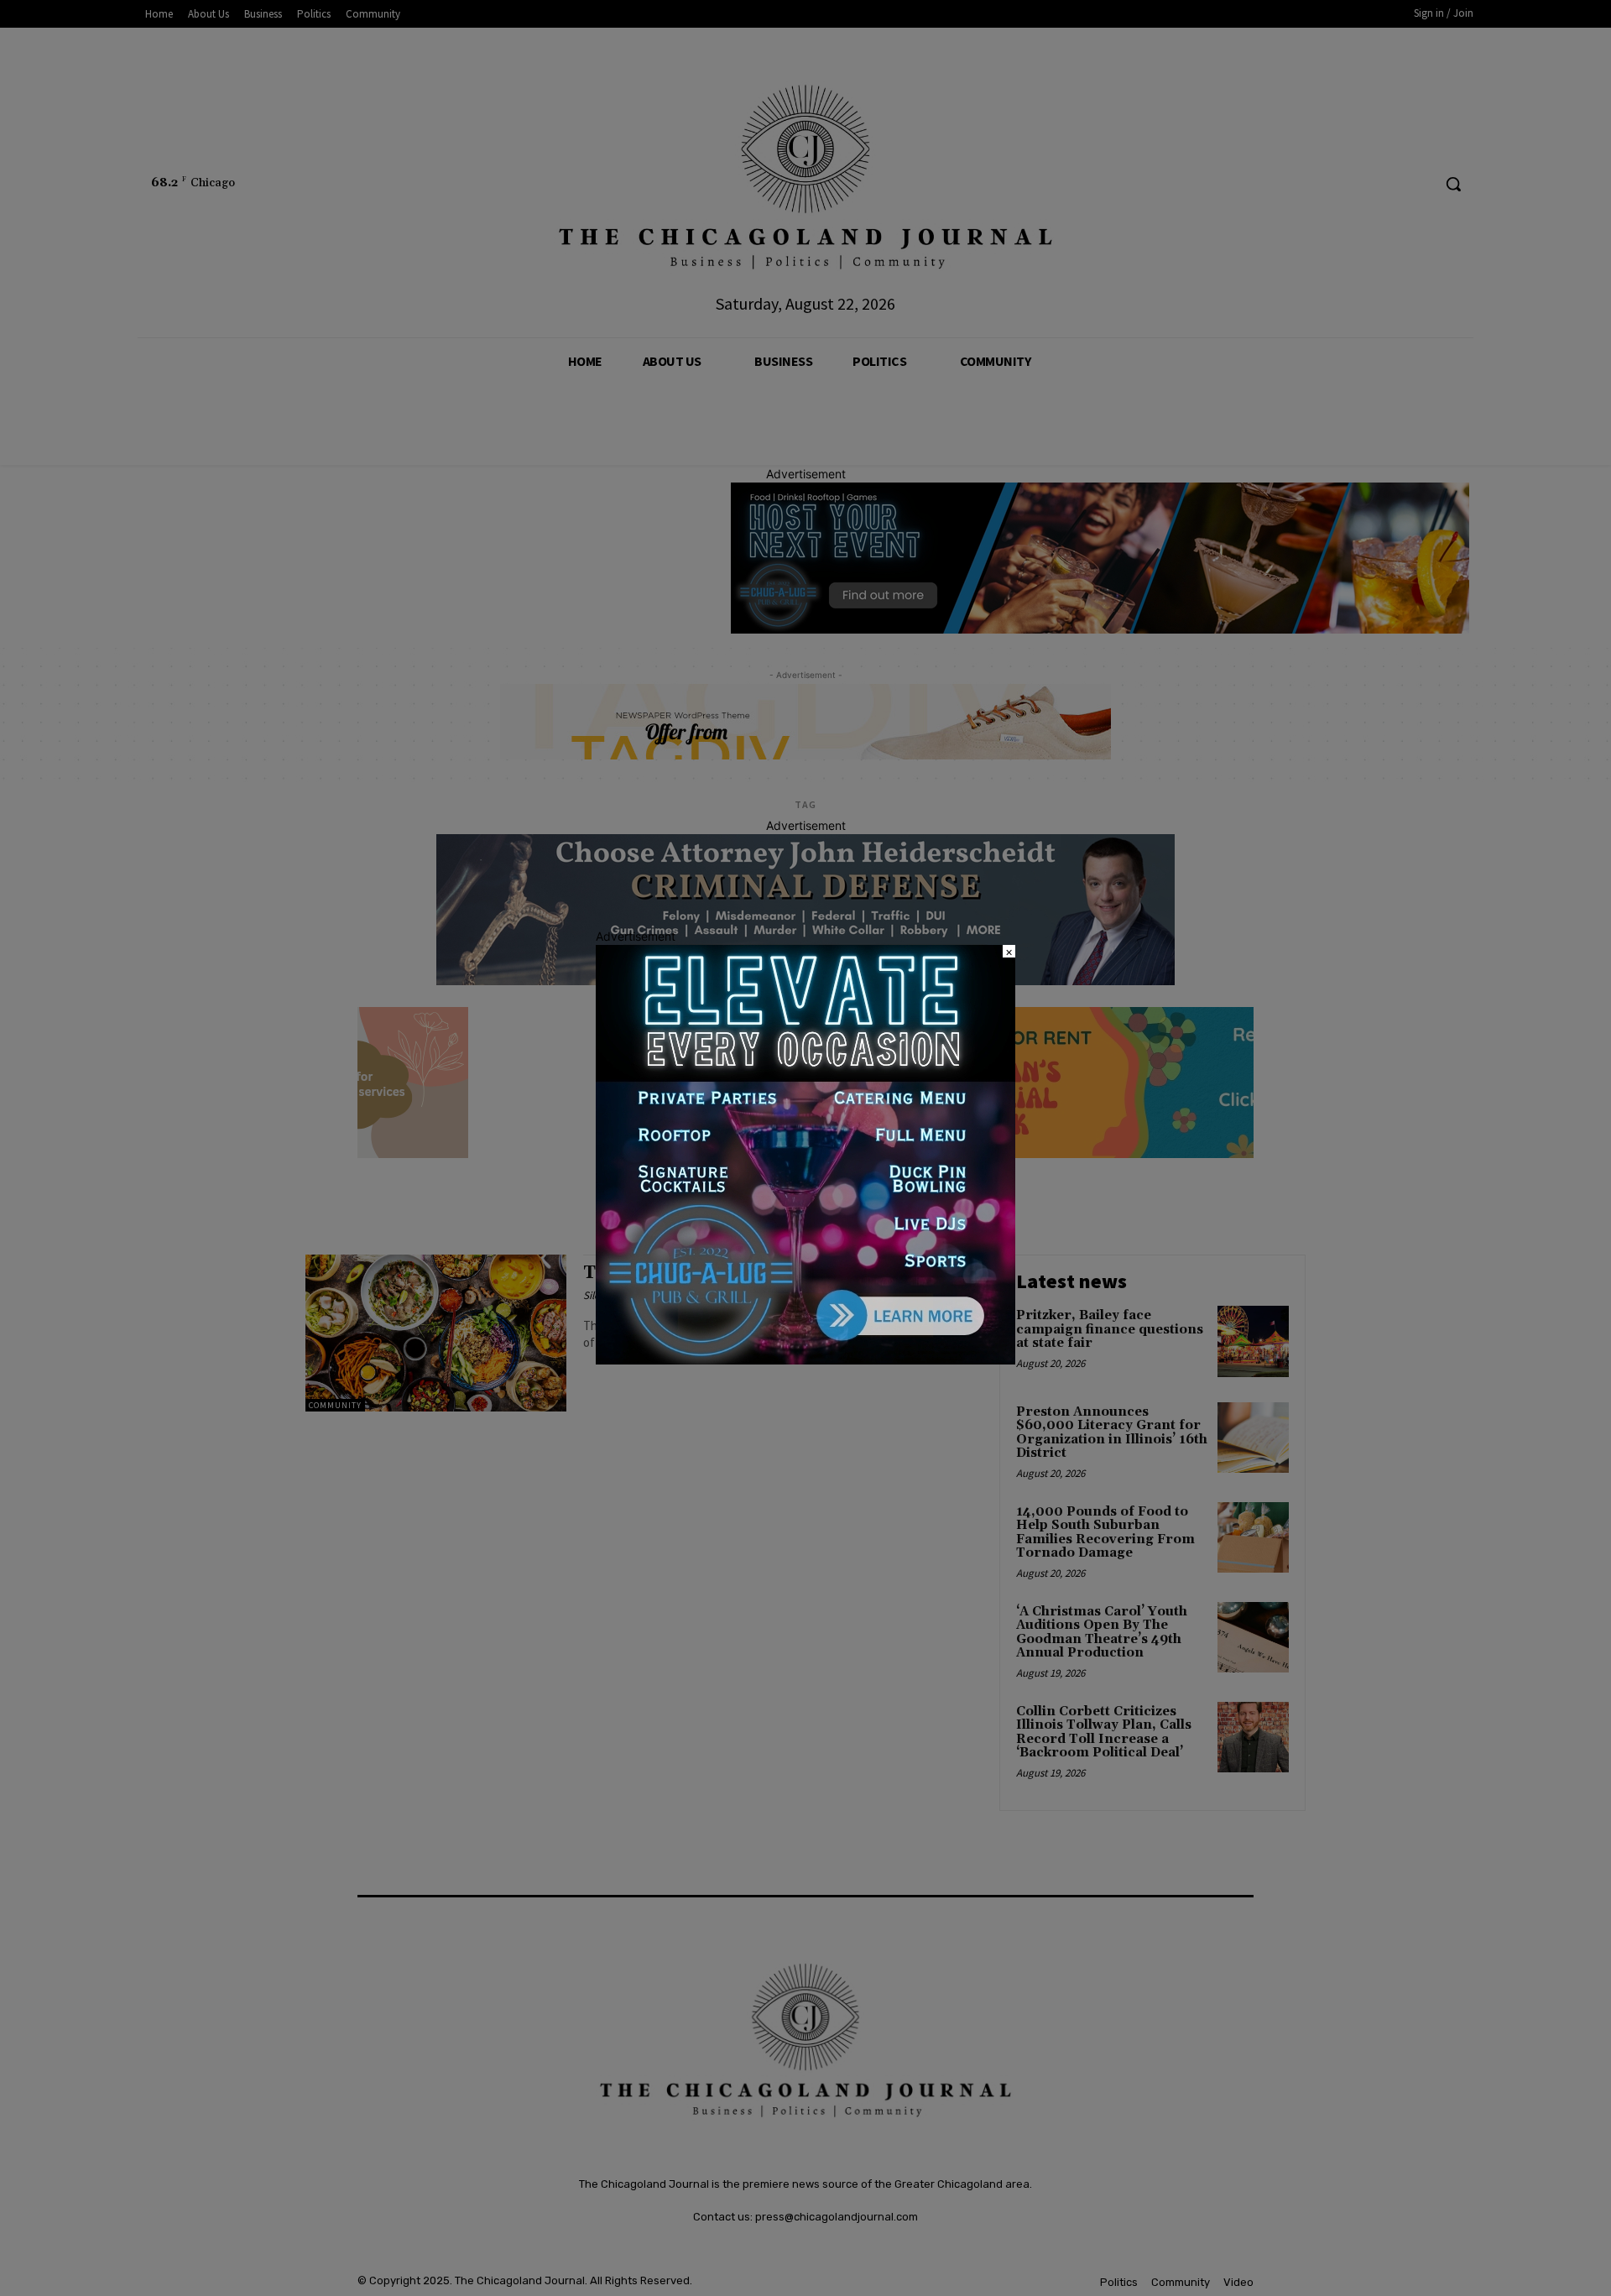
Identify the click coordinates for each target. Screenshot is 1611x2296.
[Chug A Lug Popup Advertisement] (805, 1360)
